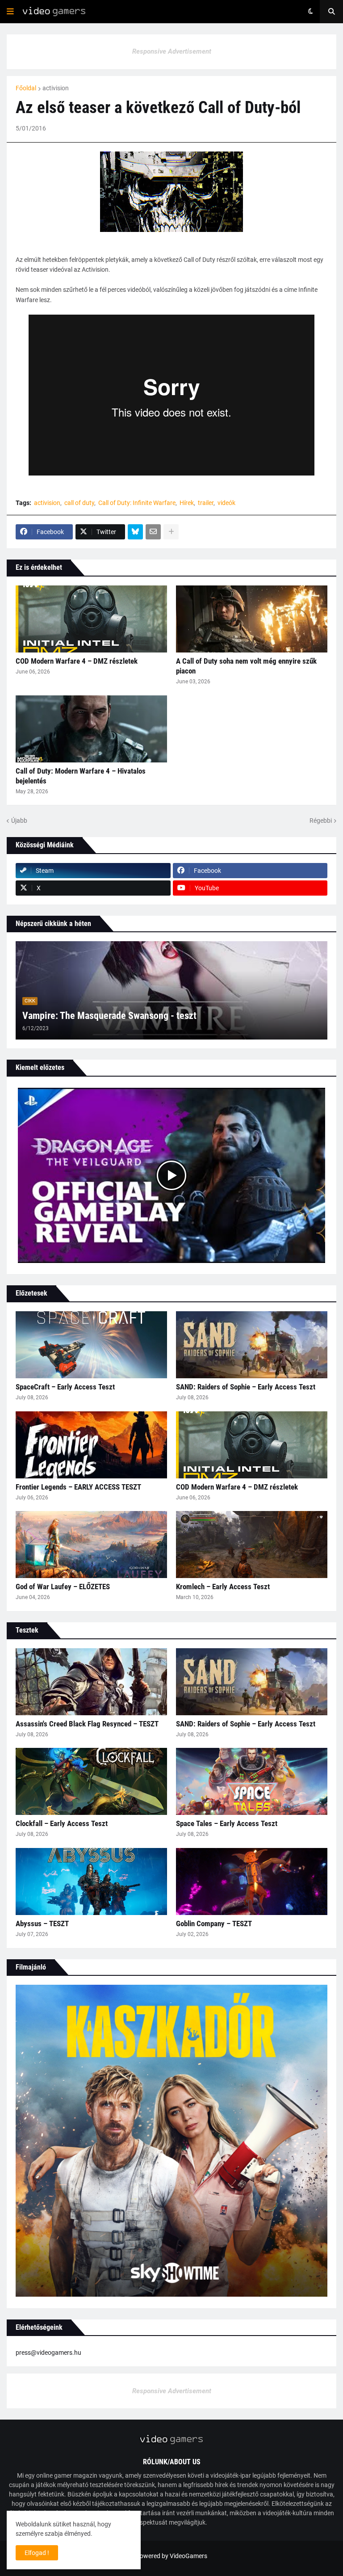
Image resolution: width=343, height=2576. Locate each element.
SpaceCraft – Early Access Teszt (65, 1387)
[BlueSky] (135, 532)
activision (56, 88)
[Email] (153, 532)
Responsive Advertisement (172, 51)
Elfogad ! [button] (37, 2553)
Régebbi (321, 821)
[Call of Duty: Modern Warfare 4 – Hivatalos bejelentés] (91, 729)
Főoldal (26, 88)
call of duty (79, 503)
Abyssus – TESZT (42, 1924)
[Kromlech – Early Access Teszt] (252, 1545)
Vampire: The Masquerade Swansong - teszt (109, 1016)
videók (226, 503)
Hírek (187, 503)
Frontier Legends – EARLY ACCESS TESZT (78, 1487)
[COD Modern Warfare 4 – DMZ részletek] (91, 619)
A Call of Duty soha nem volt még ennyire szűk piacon (246, 666)
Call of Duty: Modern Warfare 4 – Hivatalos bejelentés (81, 776)
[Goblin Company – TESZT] (252, 1881)
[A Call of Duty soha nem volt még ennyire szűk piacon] (252, 619)
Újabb (19, 821)
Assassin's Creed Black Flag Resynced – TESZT (87, 1724)
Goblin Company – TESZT (214, 1924)
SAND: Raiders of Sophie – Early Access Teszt (246, 1387)
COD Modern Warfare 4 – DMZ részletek (77, 661)
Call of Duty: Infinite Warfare (137, 503)
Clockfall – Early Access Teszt (62, 1823)
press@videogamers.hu (48, 2353)
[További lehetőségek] (171, 532)
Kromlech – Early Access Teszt (223, 1587)
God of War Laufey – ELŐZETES (63, 1587)
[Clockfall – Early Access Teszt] (91, 1781)
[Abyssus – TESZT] (91, 1881)
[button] (10, 12)
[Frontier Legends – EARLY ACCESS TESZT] (91, 1445)
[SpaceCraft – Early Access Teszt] (91, 1345)
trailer (206, 503)
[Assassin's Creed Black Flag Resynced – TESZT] (91, 1682)
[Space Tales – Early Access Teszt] (252, 1781)
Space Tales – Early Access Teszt (227, 1823)
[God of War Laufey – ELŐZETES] (91, 1545)
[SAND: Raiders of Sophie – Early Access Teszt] (252, 1345)
